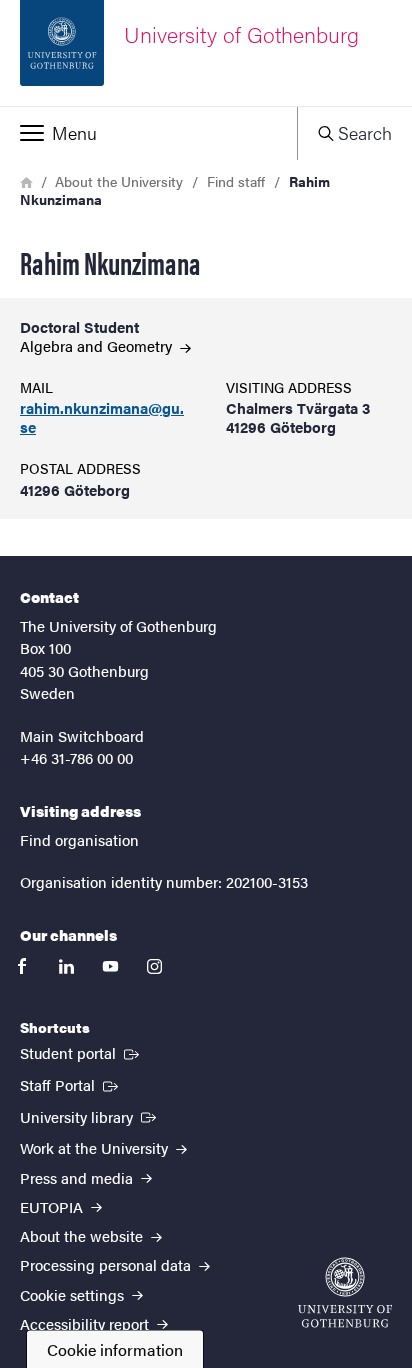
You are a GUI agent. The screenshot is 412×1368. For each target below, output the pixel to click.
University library (90, 1116)
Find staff (236, 181)
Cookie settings (74, 1294)
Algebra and (98, 345)
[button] (148, 133)
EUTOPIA (53, 1206)
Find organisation (79, 839)
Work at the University (96, 1147)
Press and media (78, 1177)
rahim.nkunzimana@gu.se (102, 418)
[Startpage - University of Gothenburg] (345, 1292)
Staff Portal (71, 1084)
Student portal (81, 1052)
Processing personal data (107, 1264)
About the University (119, 181)
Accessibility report (86, 1323)
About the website (83, 1235)
